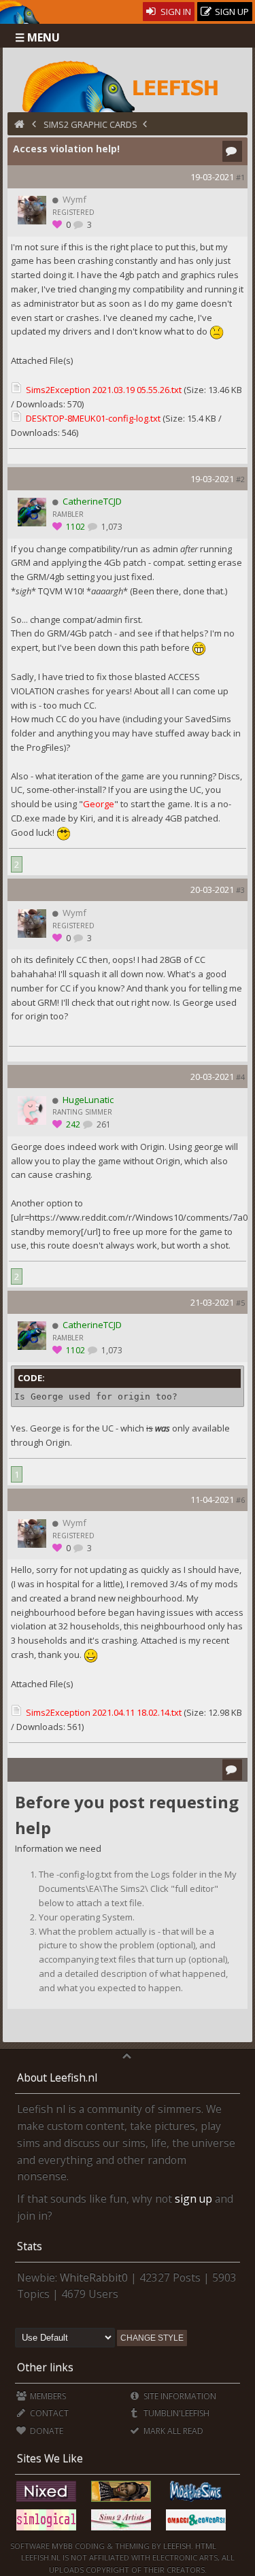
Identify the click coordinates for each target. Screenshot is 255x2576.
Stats (30, 2246)
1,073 (111, 527)
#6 (240, 1500)
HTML (205, 2546)
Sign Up (231, 12)
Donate (46, 2431)
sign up (193, 2199)
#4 (240, 1077)
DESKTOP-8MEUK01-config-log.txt (93, 418)
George (99, 804)
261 (103, 1124)
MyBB (62, 2546)
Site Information (179, 2396)
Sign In (175, 12)
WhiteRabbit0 (94, 2277)
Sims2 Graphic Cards (90, 124)
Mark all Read (172, 2431)
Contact (48, 2413)
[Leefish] (128, 85)
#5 (240, 1303)
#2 (240, 479)
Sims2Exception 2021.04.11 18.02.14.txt (104, 1712)
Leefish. (178, 2546)
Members (47, 2396)
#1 (240, 177)
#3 (240, 890)
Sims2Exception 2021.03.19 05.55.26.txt (104, 390)
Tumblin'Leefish (175, 2413)
